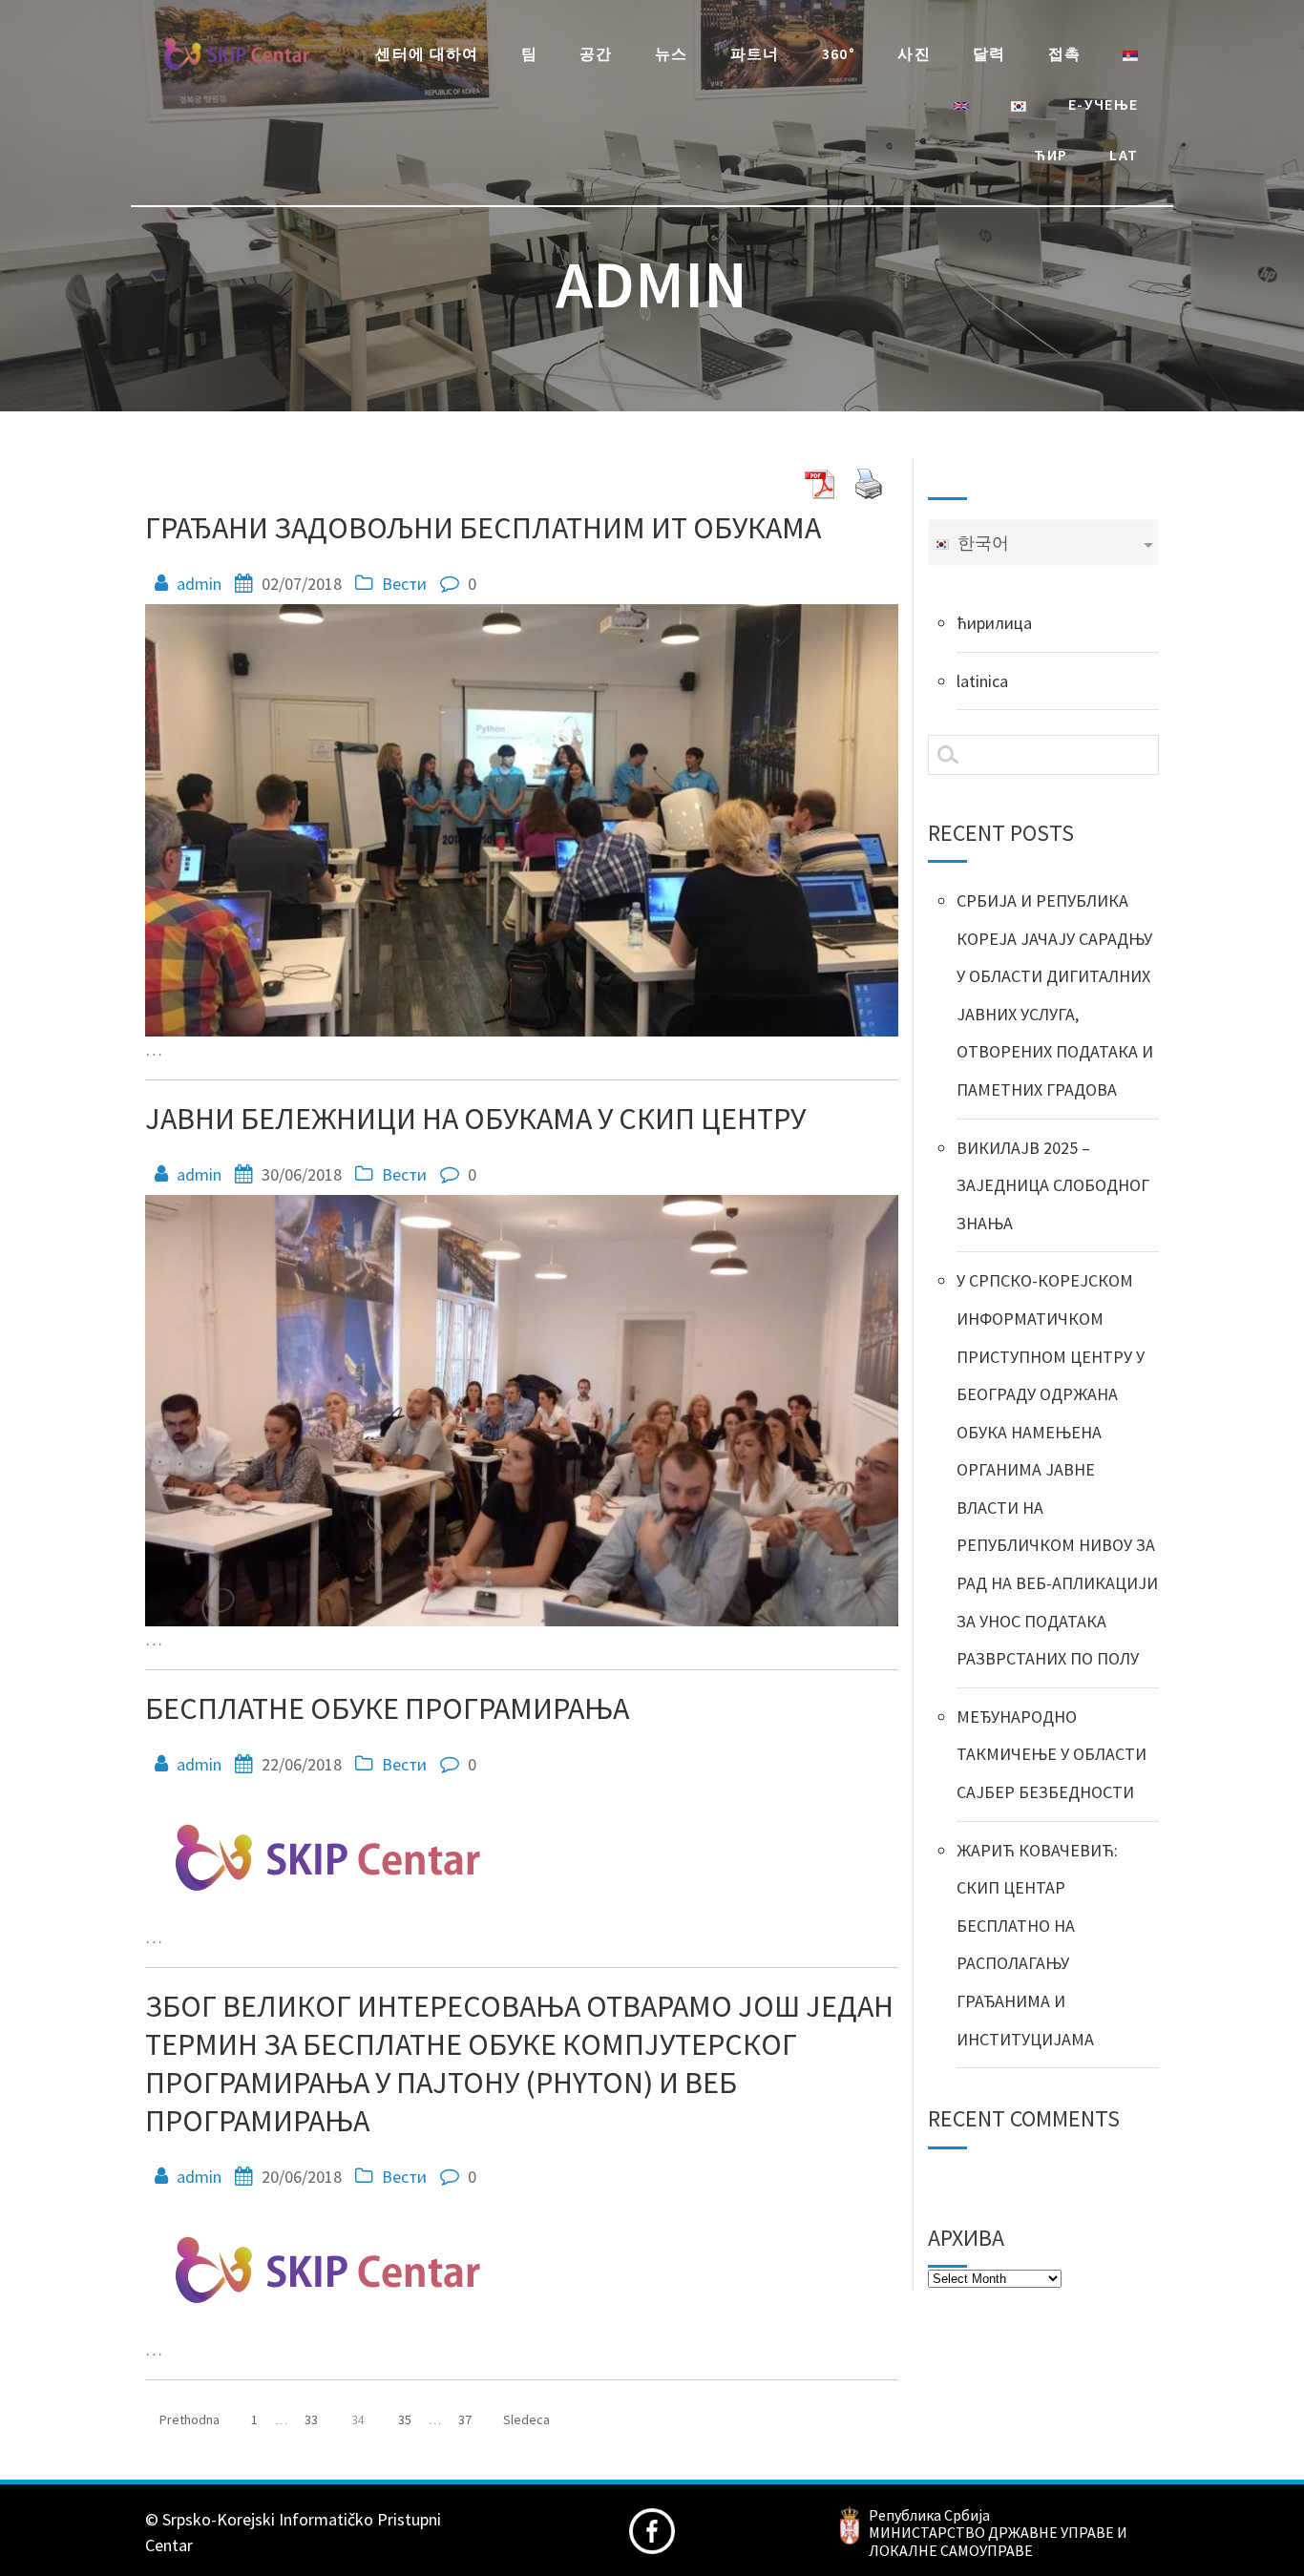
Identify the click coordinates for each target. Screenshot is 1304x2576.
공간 (596, 53)
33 (318, 2414)
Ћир (1051, 155)
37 (472, 2414)
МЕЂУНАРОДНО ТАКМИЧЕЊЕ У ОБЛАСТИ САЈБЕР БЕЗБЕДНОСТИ (1052, 1754)
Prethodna (189, 2419)
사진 (914, 53)
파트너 (755, 53)
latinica (982, 681)
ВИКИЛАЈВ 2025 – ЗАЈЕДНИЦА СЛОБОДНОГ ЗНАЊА (1053, 1185)
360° (839, 53)
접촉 (1065, 53)
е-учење (1104, 104)
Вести (404, 584)
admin (199, 584)
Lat (1124, 155)
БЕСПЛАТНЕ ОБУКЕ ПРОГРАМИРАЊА (387, 1708)
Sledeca (526, 2419)
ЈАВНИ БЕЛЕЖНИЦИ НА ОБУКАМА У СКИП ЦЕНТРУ (475, 1119)
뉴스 (672, 53)
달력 (989, 53)
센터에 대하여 (427, 53)
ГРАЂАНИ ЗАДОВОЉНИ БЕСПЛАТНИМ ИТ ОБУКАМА (483, 528)
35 (412, 2414)
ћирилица (994, 623)
